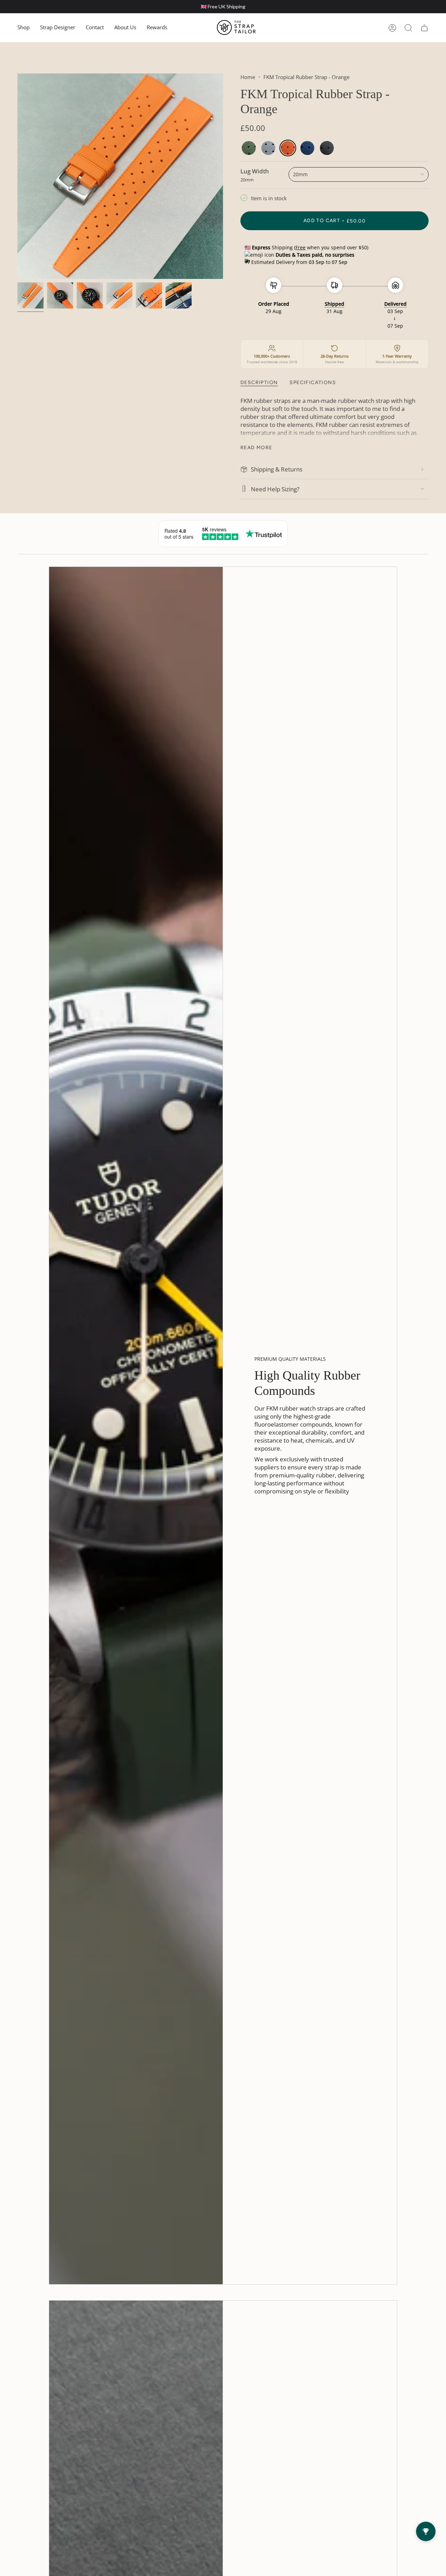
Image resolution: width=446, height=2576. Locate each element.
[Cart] (424, 28)
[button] (24, 28)
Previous (17, 176)
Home (248, 77)
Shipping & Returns (277, 469)
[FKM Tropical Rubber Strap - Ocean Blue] (307, 148)
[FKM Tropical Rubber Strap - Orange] (288, 148)
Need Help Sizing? (275, 489)
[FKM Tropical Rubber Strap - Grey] (268, 148)
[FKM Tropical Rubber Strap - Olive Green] (249, 148)
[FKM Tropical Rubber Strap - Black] (327, 148)
